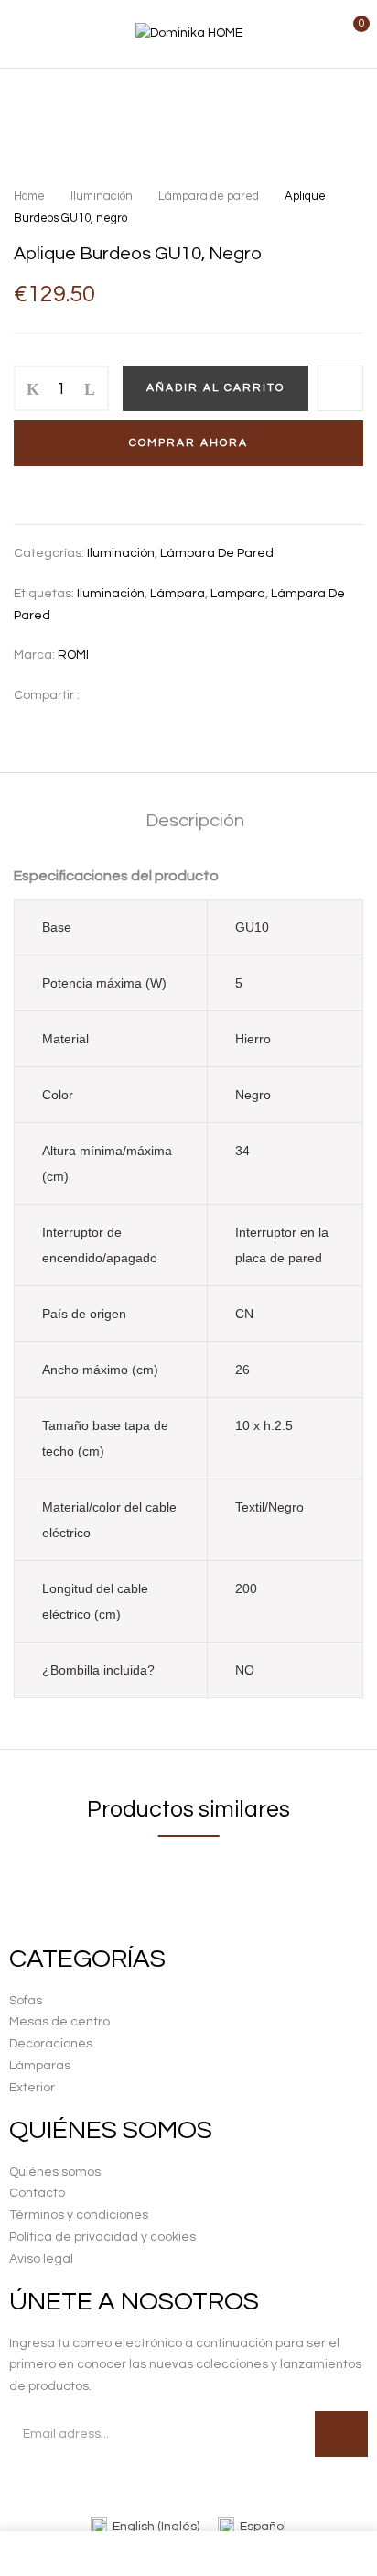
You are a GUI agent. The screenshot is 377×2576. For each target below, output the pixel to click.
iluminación (111, 594)
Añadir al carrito (215, 388)
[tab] (195, 821)
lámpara (178, 594)
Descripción (195, 821)
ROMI (73, 655)
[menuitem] (145, 2527)
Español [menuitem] (263, 2527)
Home (29, 196)
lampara (238, 594)
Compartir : (47, 695)
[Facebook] (103, 695)
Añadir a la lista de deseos (340, 388)
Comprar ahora (188, 443)
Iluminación (102, 196)
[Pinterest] (131, 695)
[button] (347, 34)
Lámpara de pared (209, 196)
